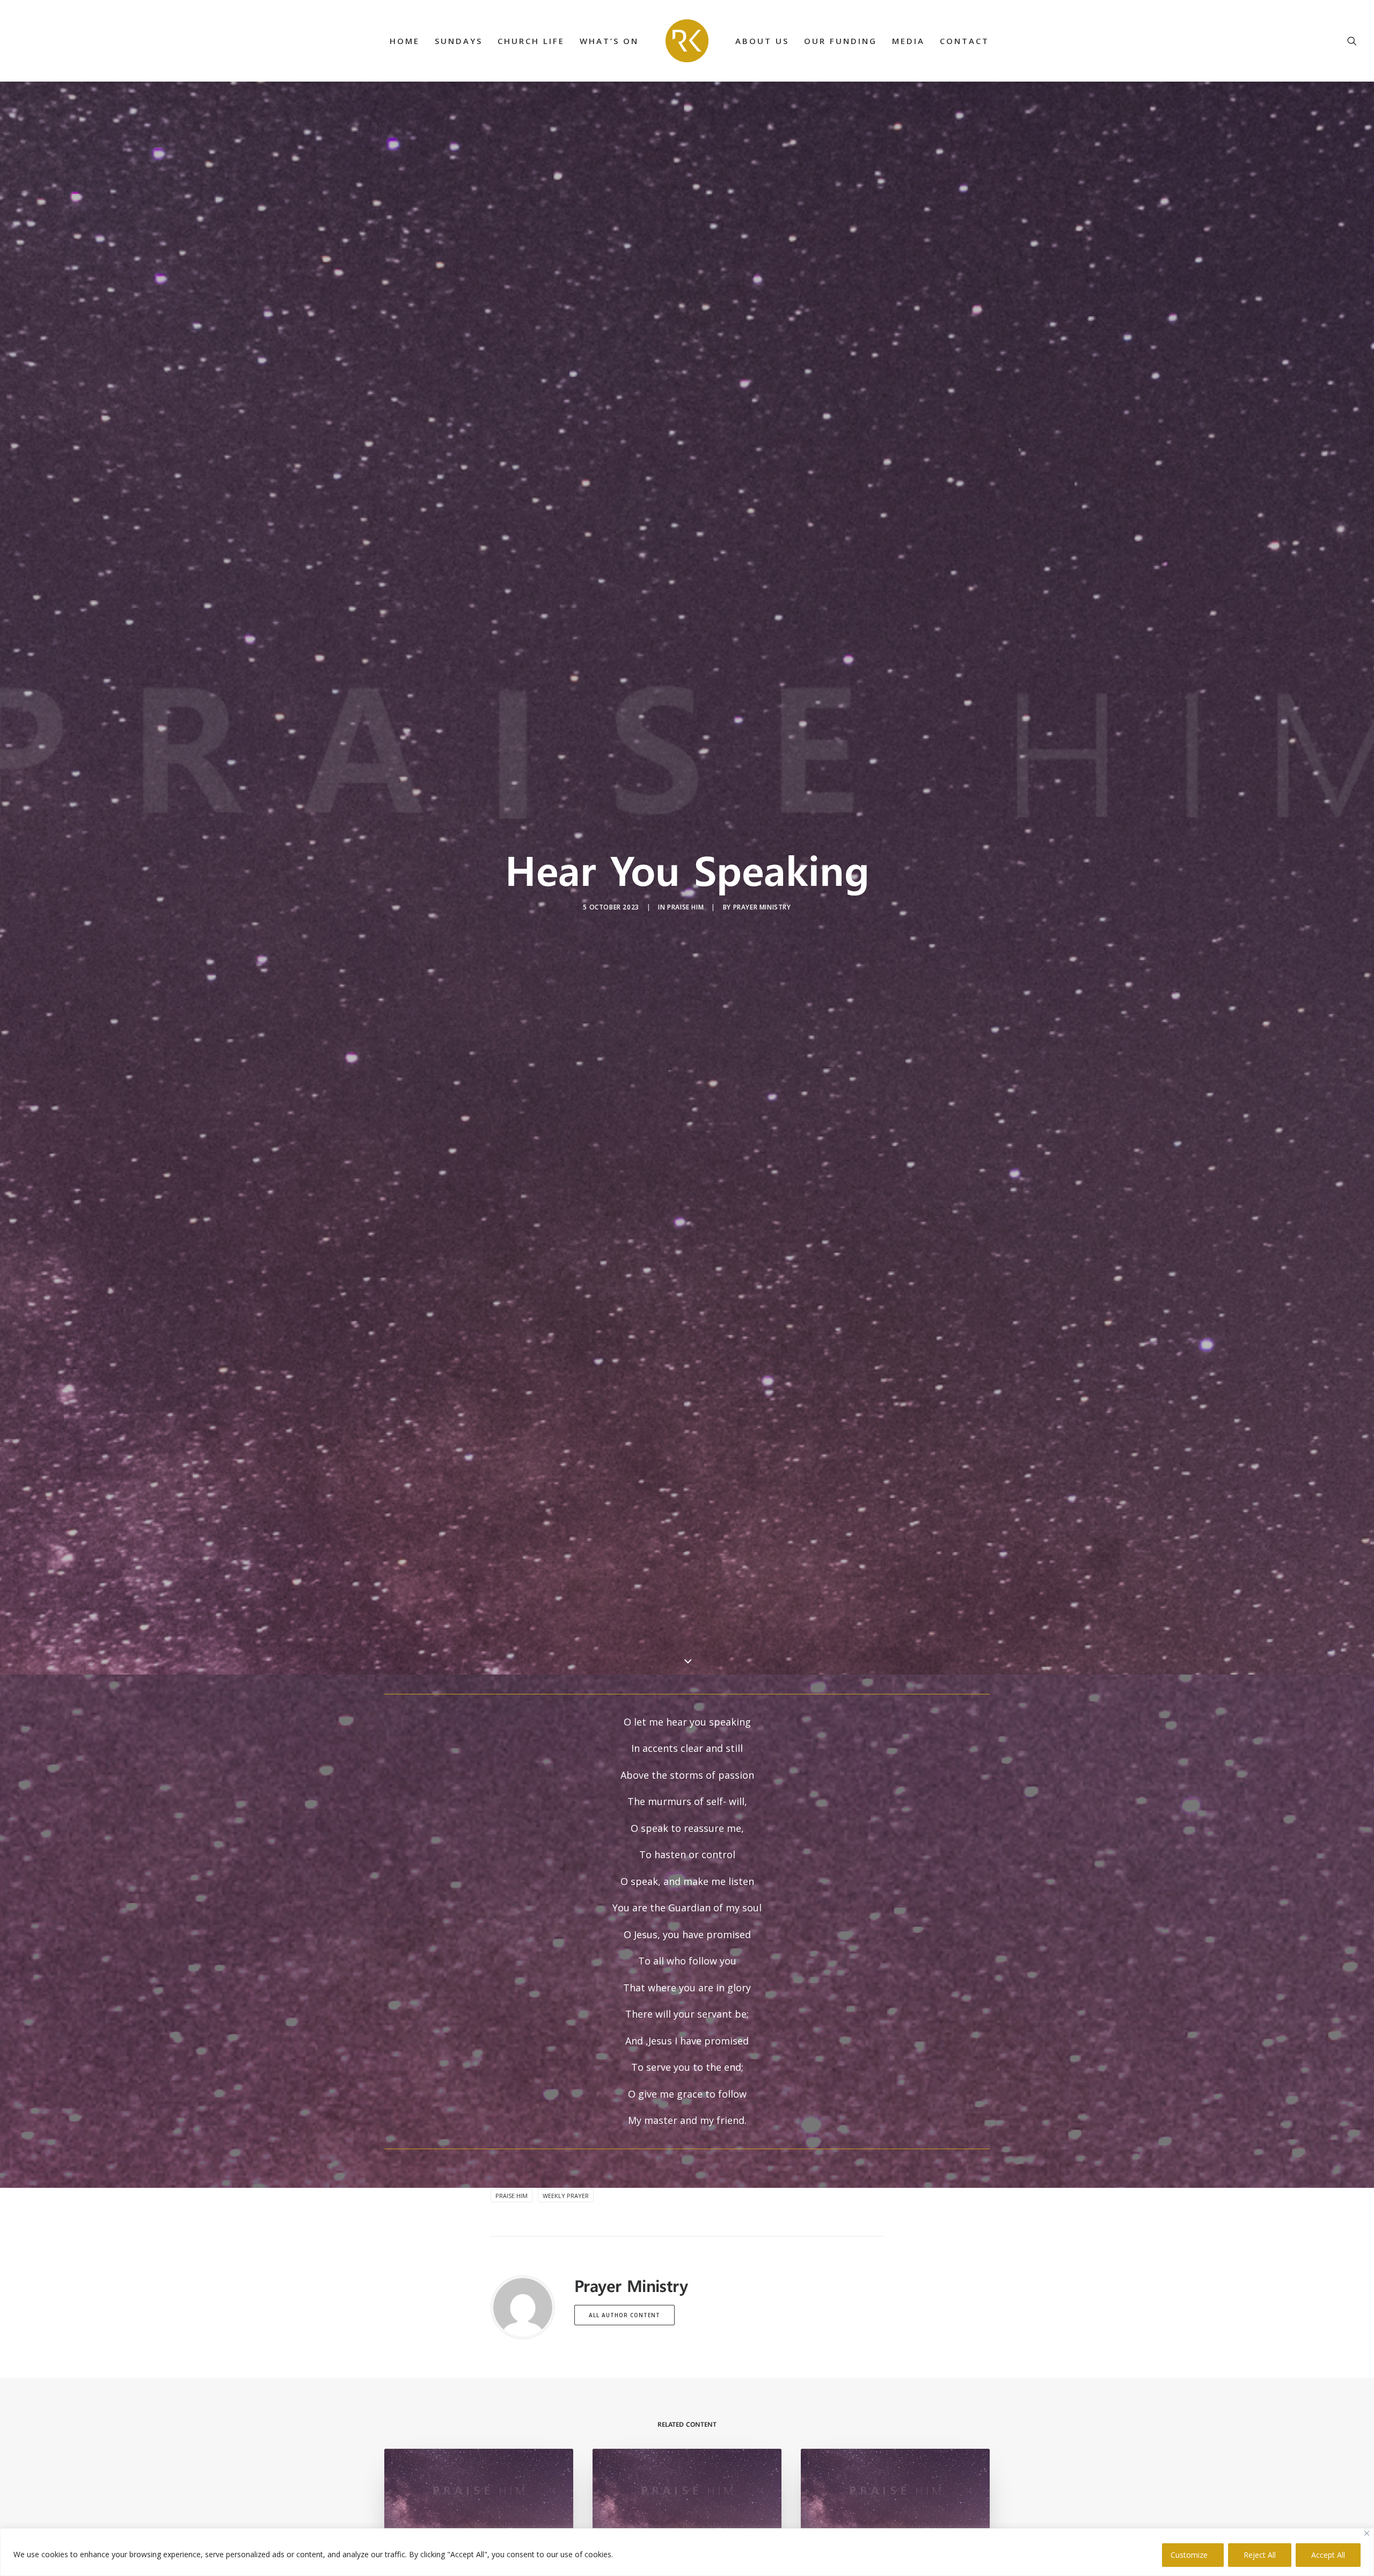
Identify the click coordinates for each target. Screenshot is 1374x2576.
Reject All (1260, 2555)
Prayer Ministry (762, 907)
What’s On (609, 41)
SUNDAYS (459, 41)
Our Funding (841, 41)
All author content (624, 2315)
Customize (1189, 2555)
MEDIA (908, 41)
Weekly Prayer (566, 2196)
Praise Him (685, 907)
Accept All (1328, 2555)
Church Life (531, 41)
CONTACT (964, 41)
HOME (405, 41)
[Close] (1367, 2533)
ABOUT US (762, 41)
